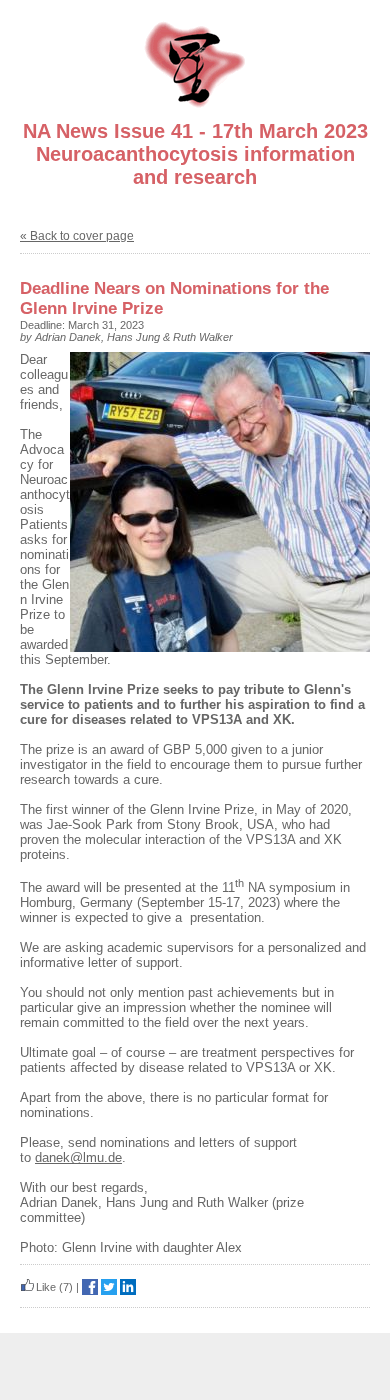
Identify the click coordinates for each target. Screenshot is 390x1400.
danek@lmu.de (78, 1157)
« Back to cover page (77, 236)
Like (46, 1287)
